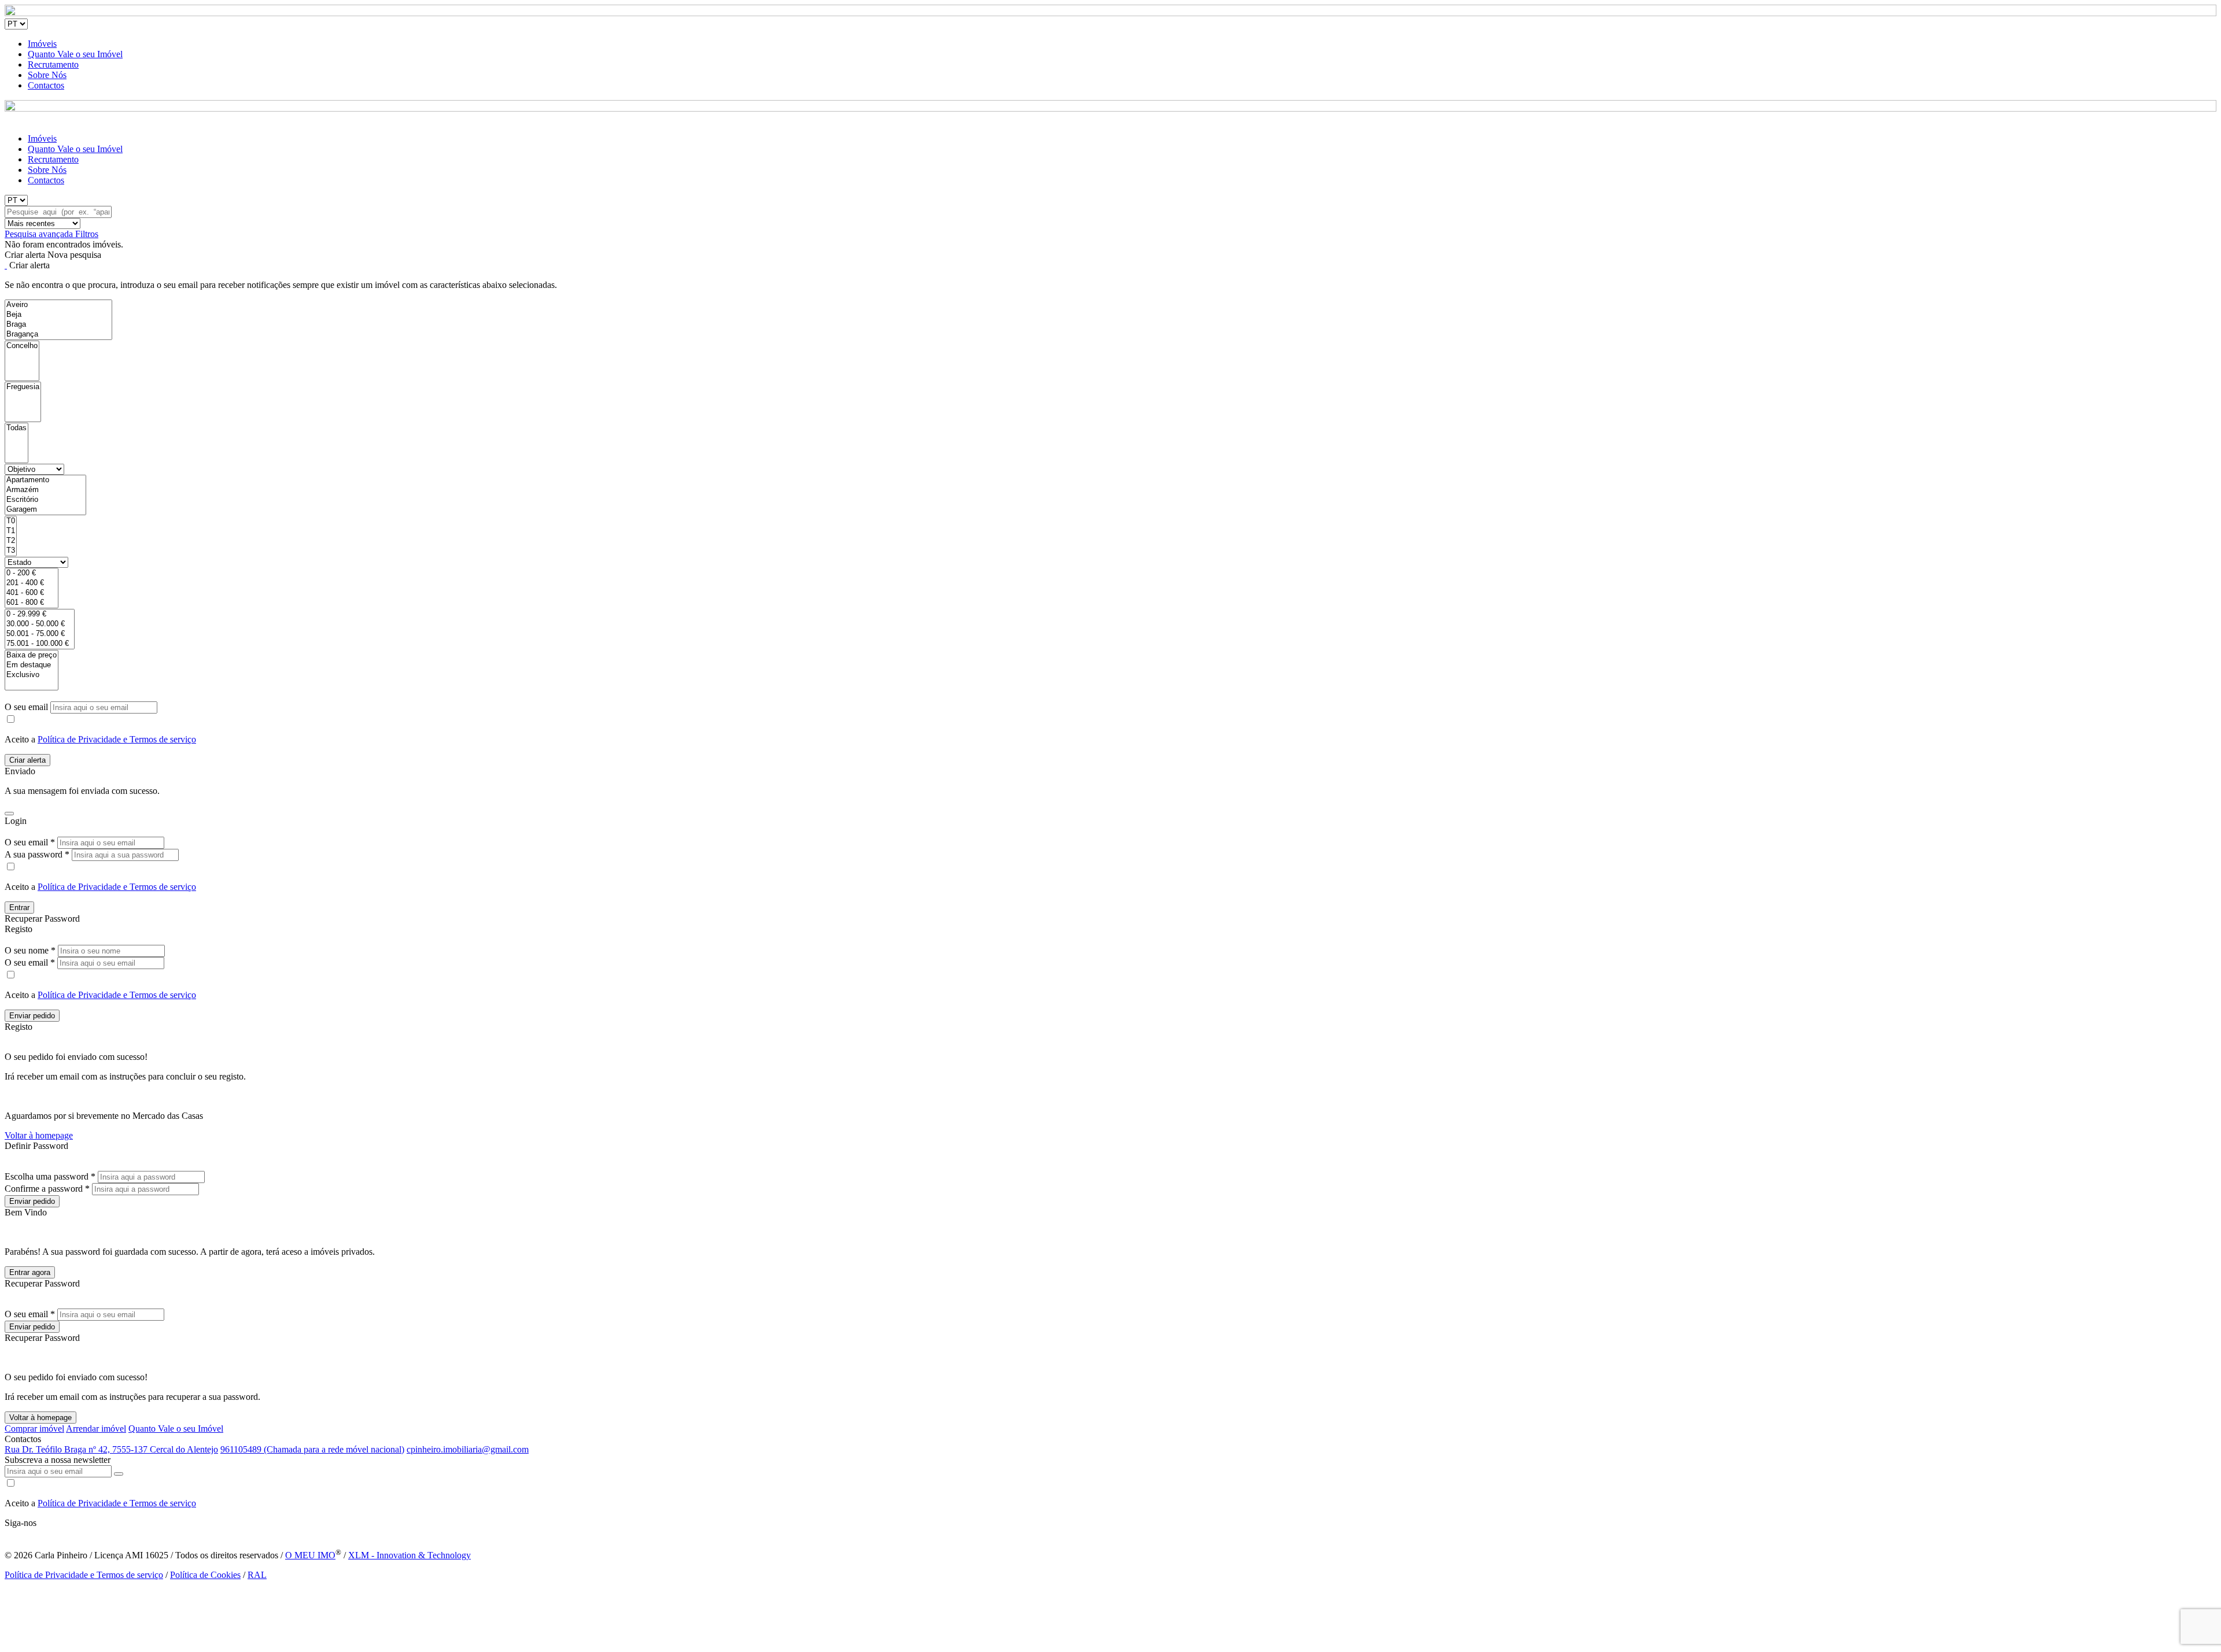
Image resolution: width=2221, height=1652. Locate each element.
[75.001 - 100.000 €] (40, 644)
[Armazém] (45, 490)
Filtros (87, 234)
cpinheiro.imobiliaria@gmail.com (468, 1449)
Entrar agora (30, 1272)
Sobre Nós (47, 75)
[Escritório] (45, 500)
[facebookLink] (5, 1533)
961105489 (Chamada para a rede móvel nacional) (312, 1449)
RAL (257, 1575)
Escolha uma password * (50, 1176)
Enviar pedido (32, 1016)
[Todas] (16, 428)
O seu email (27, 707)
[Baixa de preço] (32, 655)
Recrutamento (53, 64)
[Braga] (58, 325)
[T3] (11, 551)
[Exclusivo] (32, 675)
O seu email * (30, 842)
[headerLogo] (1110, 13)
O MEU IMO (310, 1555)
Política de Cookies (205, 1575)
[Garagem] (45, 510)
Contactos (46, 85)
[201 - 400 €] (32, 583)
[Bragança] (58, 335)
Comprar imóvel (34, 1429)
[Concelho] (22, 346)
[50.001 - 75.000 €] (40, 634)
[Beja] (58, 315)
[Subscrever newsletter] (119, 1474)
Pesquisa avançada (40, 234)
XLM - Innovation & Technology (409, 1555)
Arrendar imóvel (96, 1429)
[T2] (11, 541)
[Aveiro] (58, 305)
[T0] (11, 521)
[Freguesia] (23, 387)
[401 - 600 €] (32, 593)
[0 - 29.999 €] (40, 614)
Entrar (19, 908)
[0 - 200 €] (32, 573)
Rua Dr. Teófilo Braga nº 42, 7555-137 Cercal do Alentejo (111, 1449)
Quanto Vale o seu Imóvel (75, 54)
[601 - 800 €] (32, 603)
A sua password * (37, 854)
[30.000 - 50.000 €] (40, 624)
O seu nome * (30, 950)
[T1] (11, 531)
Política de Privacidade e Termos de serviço (117, 739)
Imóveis (42, 44)
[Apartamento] (45, 480)
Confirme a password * (47, 1189)
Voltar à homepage (39, 1135)
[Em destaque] (32, 665)
